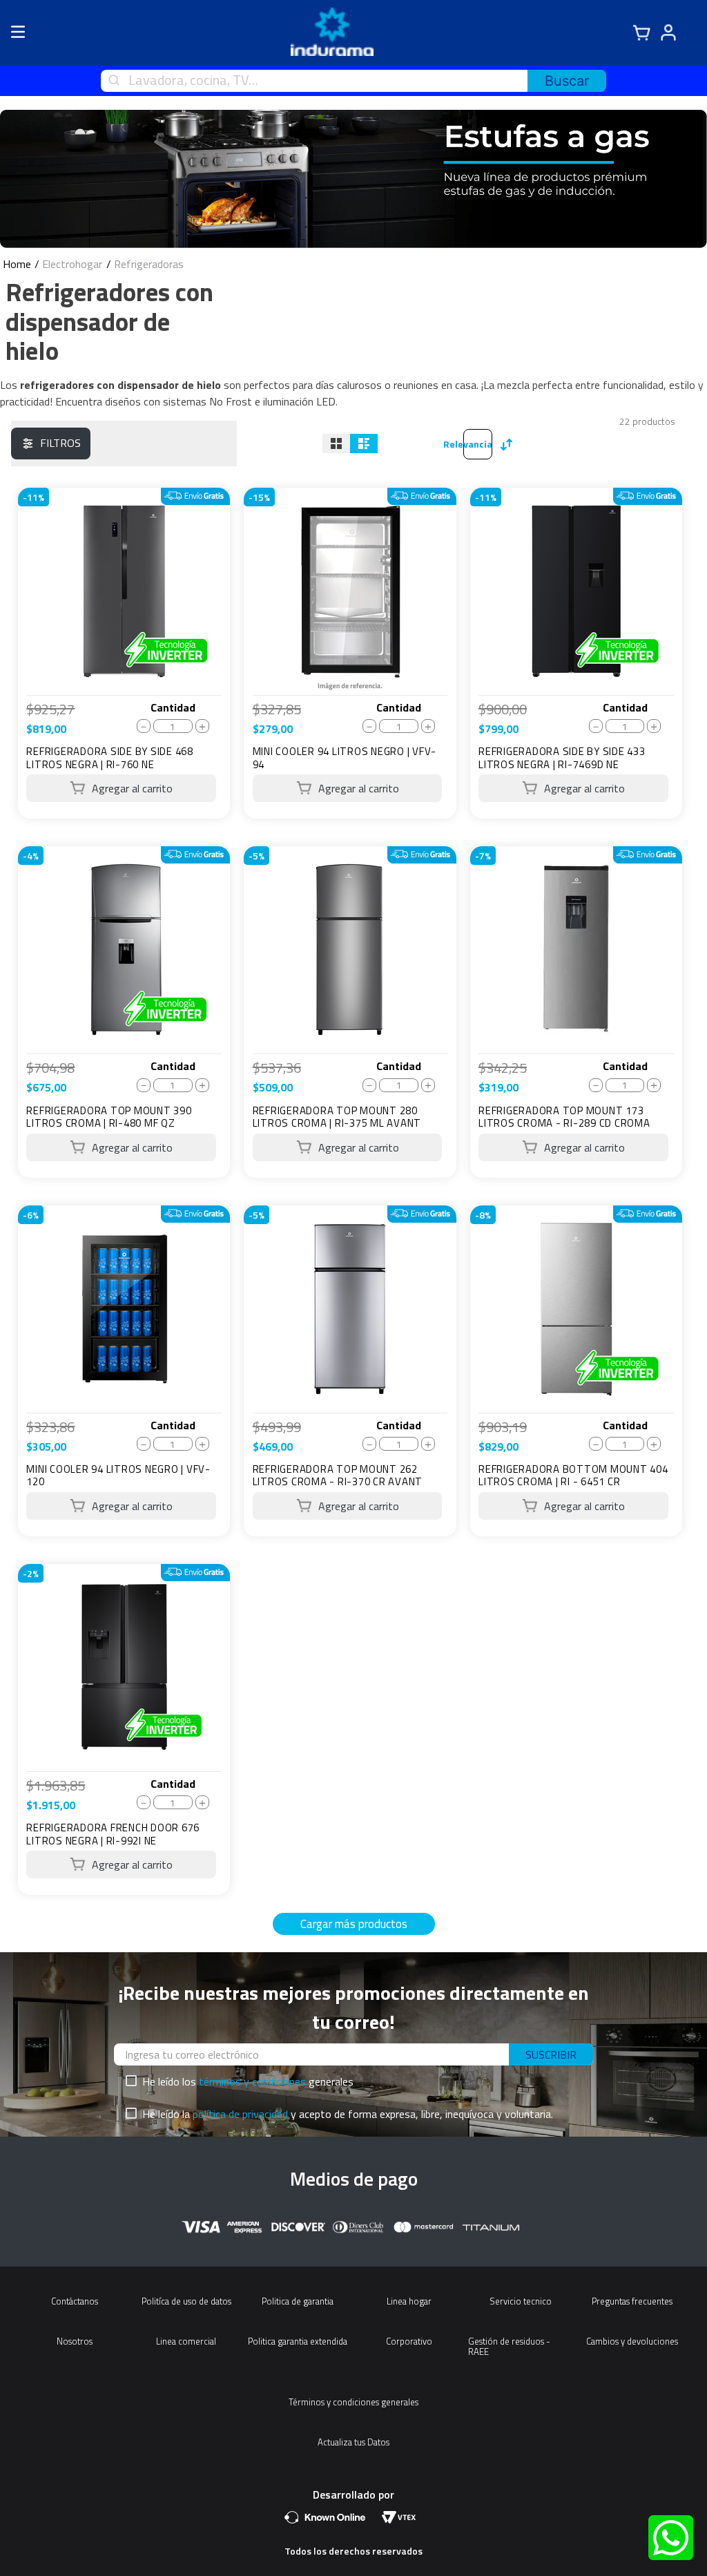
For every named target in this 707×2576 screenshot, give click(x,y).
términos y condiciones (252, 2081)
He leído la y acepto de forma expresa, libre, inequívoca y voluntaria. (348, 2114)
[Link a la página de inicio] (17, 264)
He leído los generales (248, 2081)
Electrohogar (72, 264)
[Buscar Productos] (567, 81)
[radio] (336, 443)
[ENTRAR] (675, 33)
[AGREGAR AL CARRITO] (121, 788)
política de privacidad (240, 2114)
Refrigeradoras (149, 264)
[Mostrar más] (354, 1924)
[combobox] (353, 81)
